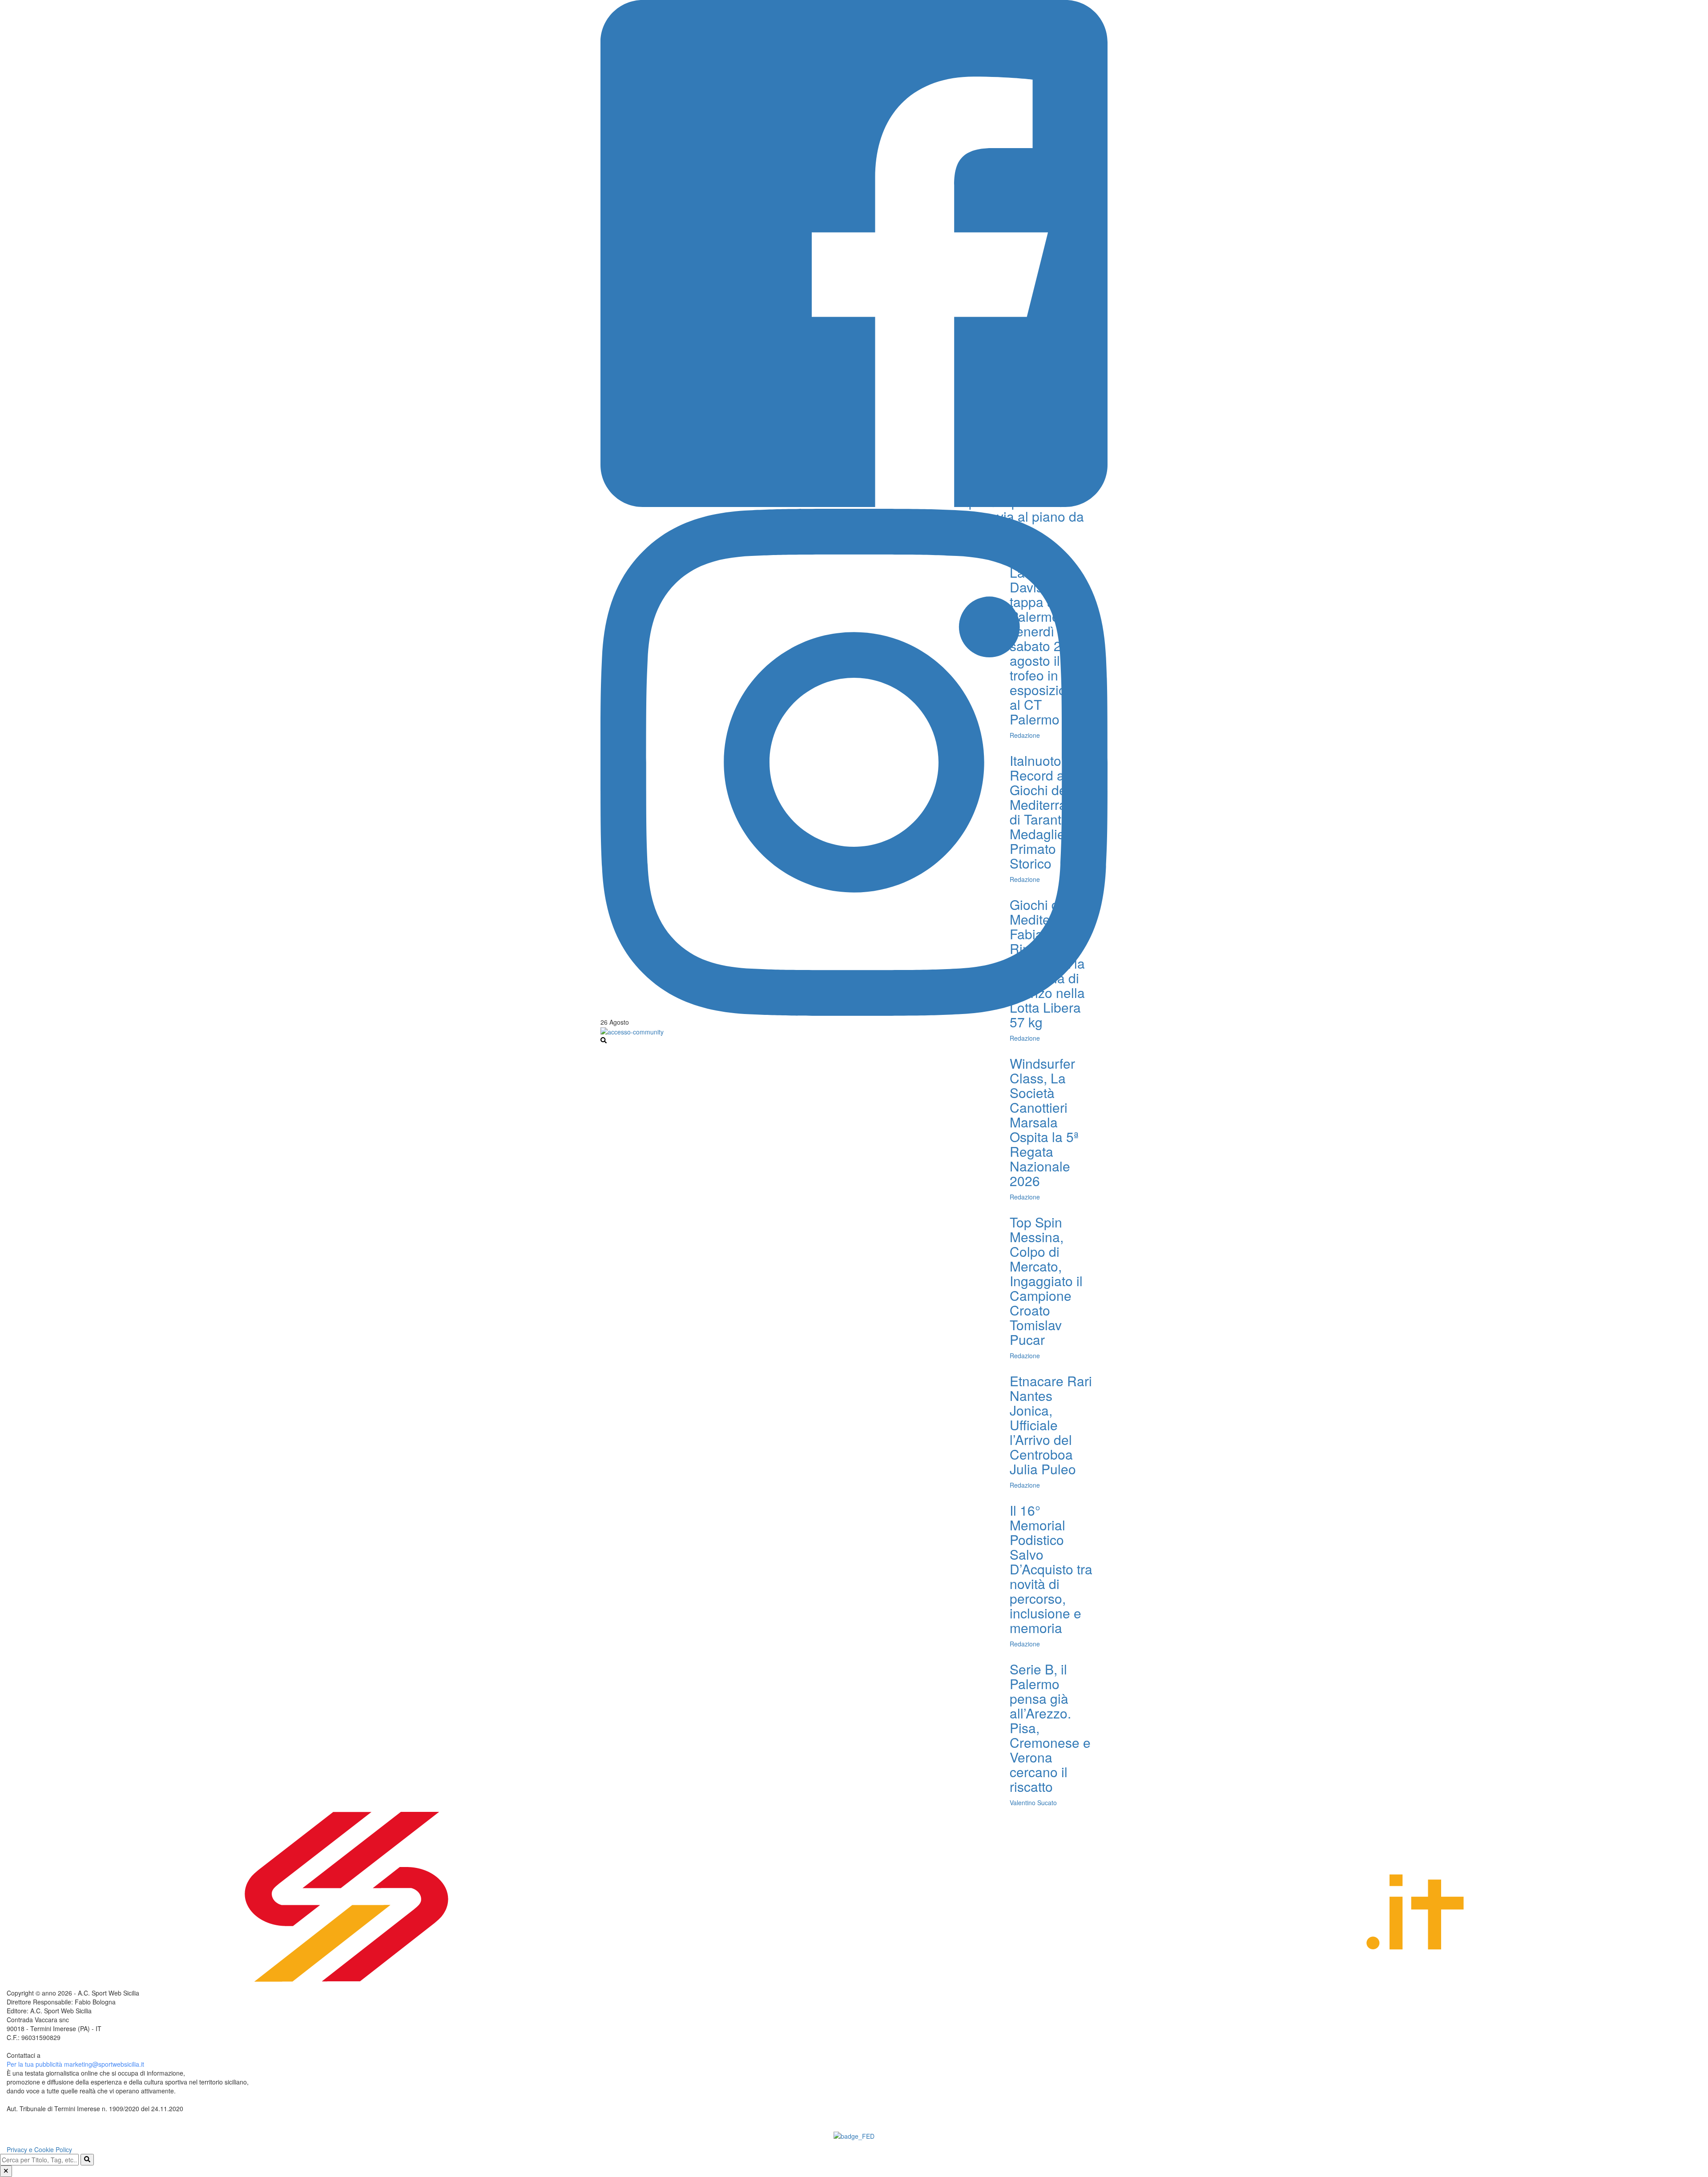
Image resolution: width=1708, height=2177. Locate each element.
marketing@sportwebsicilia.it (104, 2064)
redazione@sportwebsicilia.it (82, 2055)
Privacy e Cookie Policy (39, 2149)
